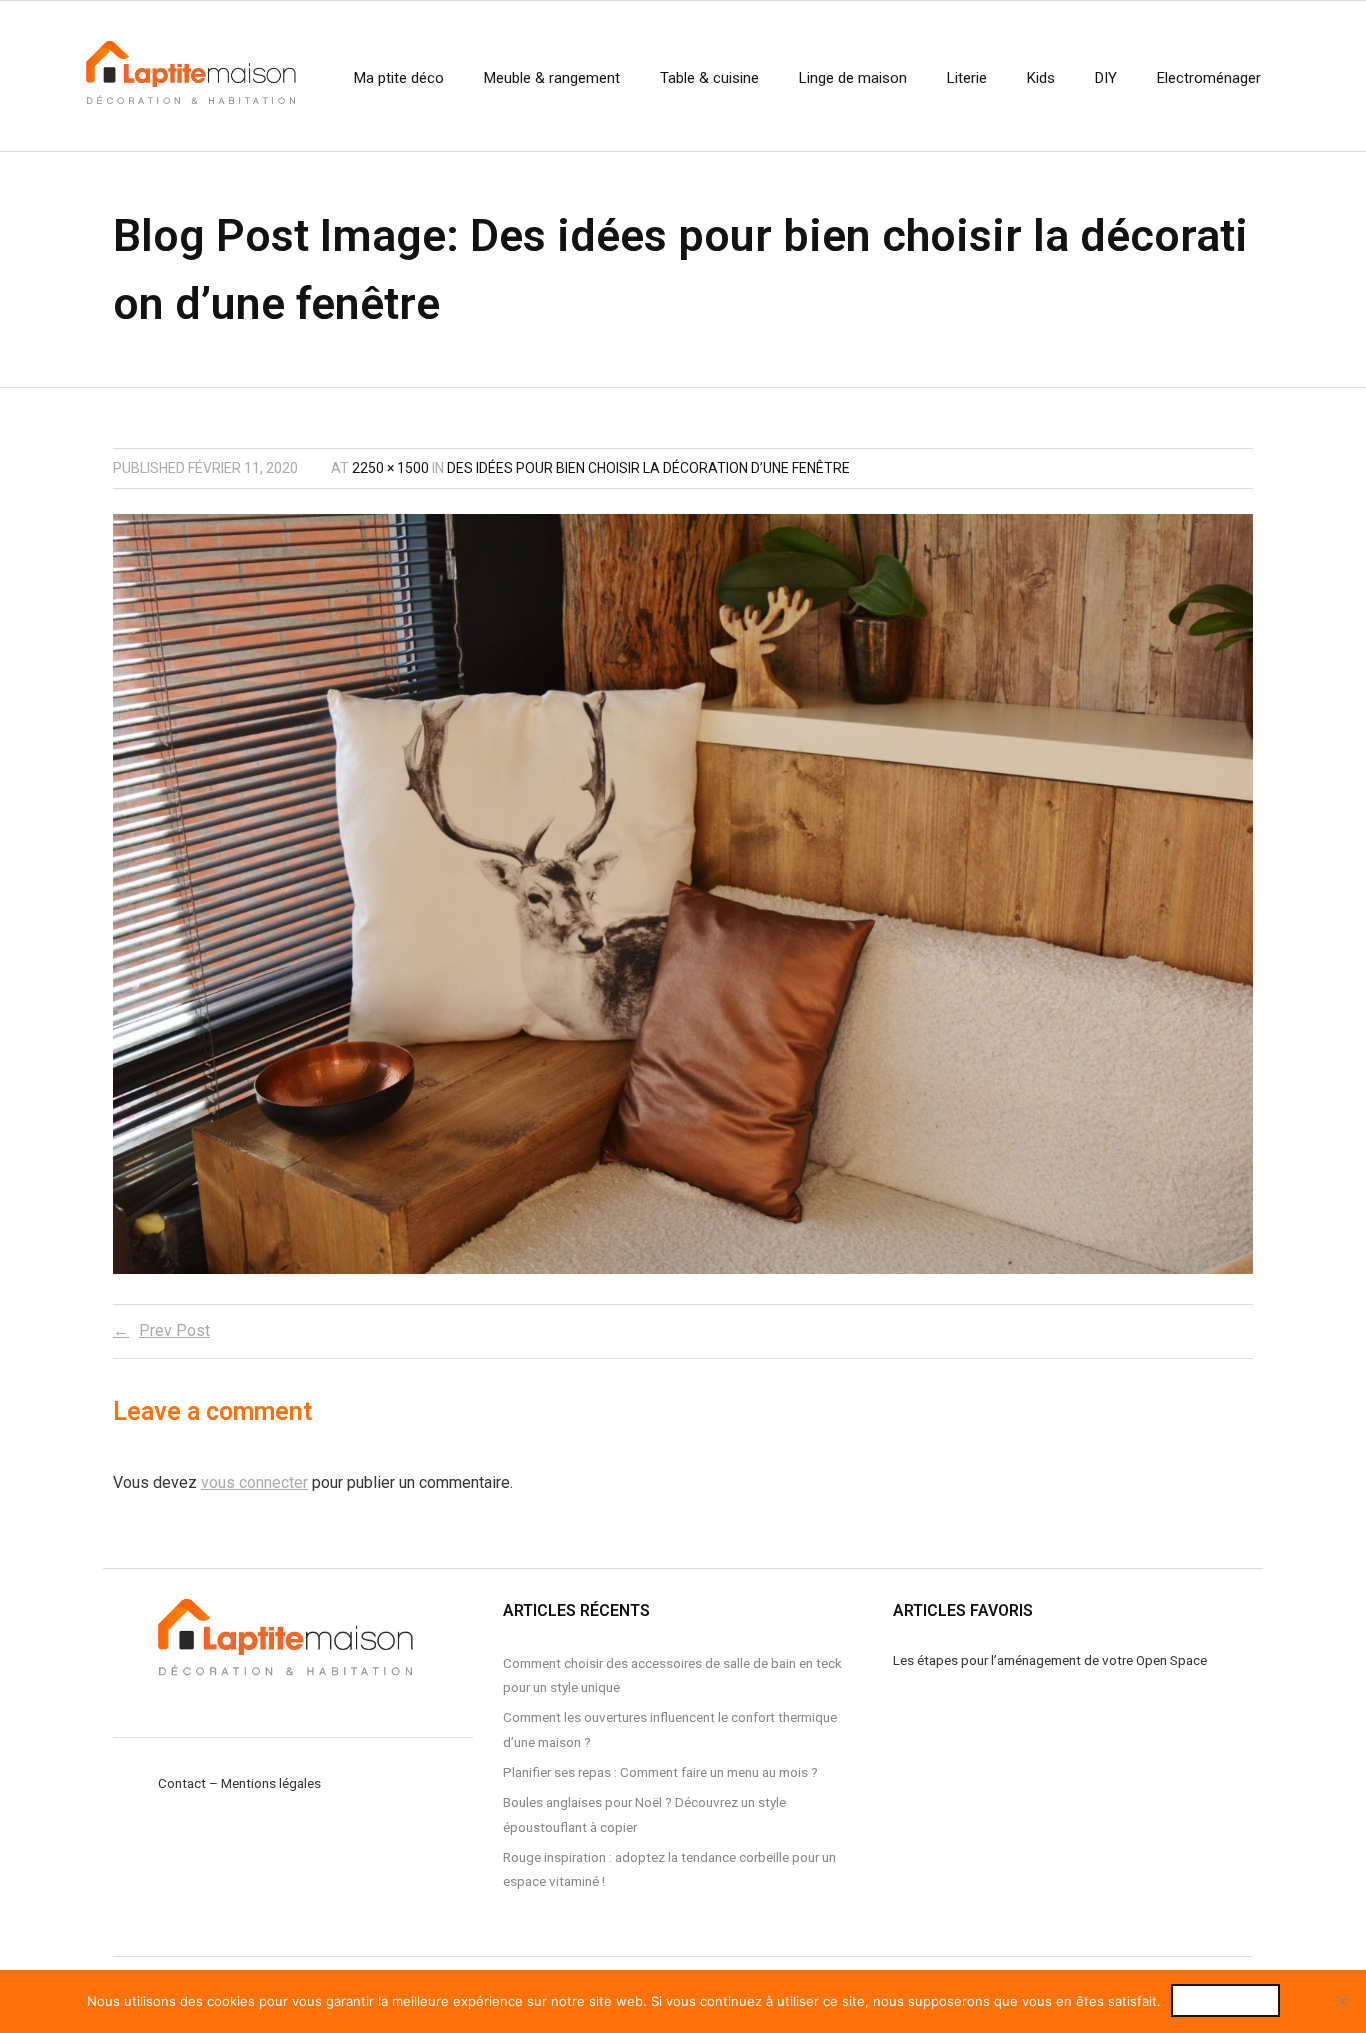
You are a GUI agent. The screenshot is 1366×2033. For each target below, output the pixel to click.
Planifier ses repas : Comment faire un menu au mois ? (660, 1772)
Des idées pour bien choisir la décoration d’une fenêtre (648, 468)
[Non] (1341, 2001)
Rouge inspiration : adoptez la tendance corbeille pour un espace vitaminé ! (669, 1869)
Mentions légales (271, 1783)
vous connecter (254, 1482)
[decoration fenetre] (683, 894)
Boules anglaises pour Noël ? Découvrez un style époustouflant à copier (644, 1814)
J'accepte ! (1225, 2000)
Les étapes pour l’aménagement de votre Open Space (1050, 1660)
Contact (182, 1783)
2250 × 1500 (390, 468)
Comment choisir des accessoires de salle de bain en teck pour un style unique (672, 1675)
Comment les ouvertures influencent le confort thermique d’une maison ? (670, 1729)
